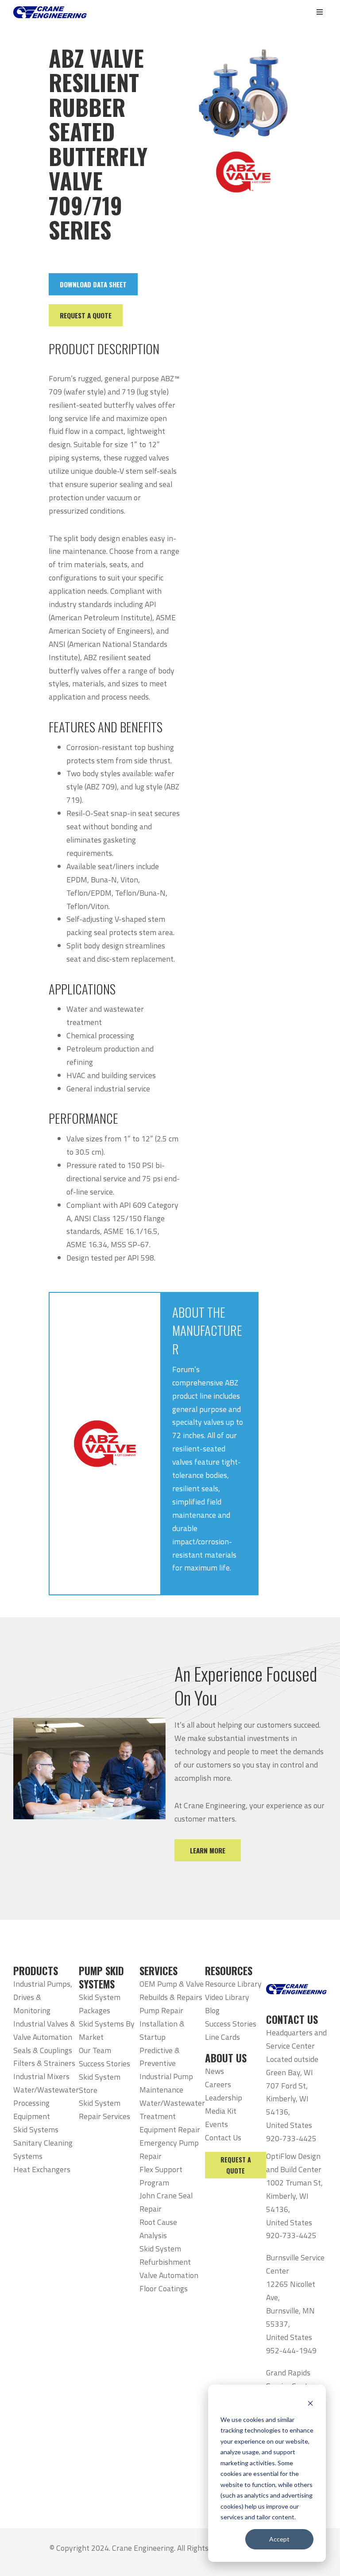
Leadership (224, 2098)
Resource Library (233, 1984)
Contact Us (223, 2137)
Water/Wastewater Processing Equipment (46, 2103)
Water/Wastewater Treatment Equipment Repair (172, 2116)
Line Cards (222, 2037)
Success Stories (104, 2064)
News (214, 2071)
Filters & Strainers (44, 2063)
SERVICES (158, 1971)
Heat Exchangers (42, 2169)
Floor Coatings (164, 2288)
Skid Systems (36, 2129)
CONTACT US (292, 2019)
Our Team (95, 2050)
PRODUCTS (36, 1971)
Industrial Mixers (41, 2076)
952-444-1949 (291, 2350)
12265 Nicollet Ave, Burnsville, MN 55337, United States (291, 2311)
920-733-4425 (291, 2138)
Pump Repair (161, 2010)
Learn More (208, 1850)
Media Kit (221, 2111)
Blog (212, 2010)
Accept (279, 2539)
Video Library (227, 1997)
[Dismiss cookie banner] (310, 2403)
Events (216, 2124)
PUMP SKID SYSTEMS (101, 1977)
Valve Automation (169, 2275)
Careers (218, 2084)
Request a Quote (236, 2165)
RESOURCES (229, 1971)
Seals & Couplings (43, 2050)
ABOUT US (226, 2058)
